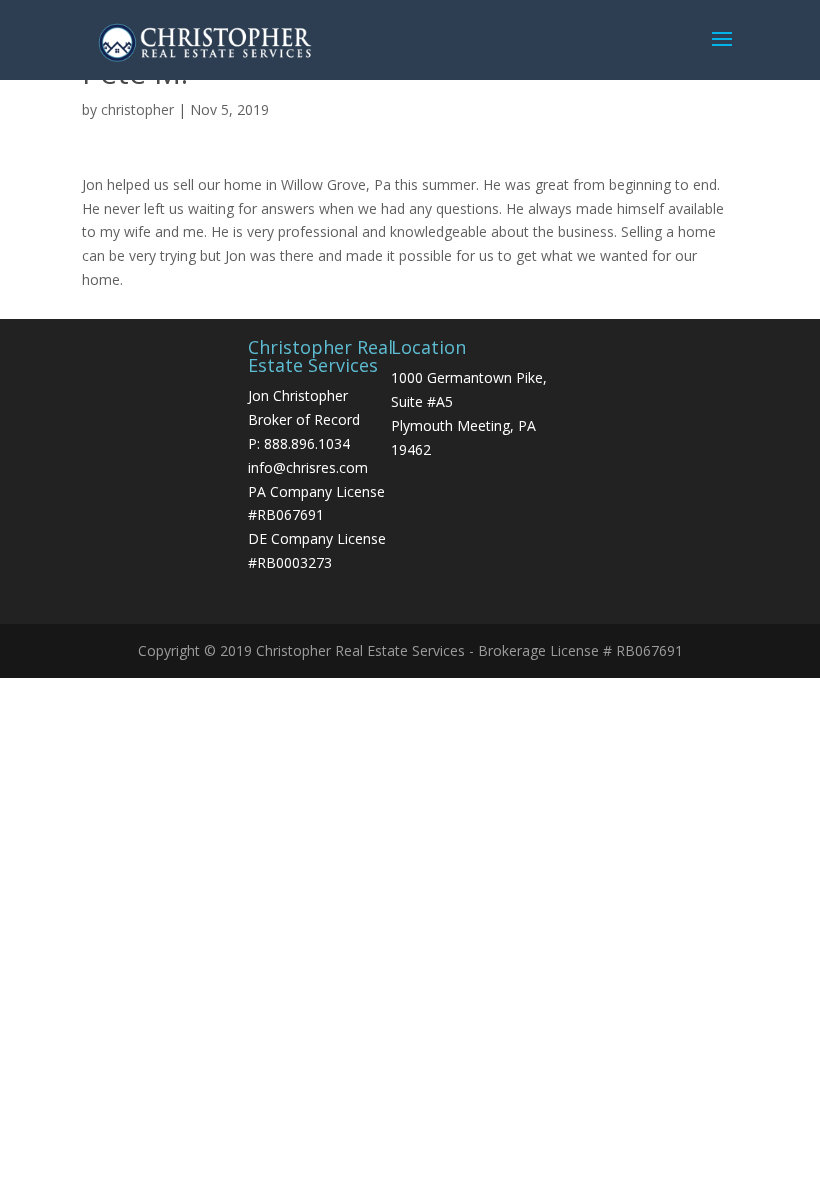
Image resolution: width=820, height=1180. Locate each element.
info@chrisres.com (308, 467)
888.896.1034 (307, 443)
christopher (137, 109)
